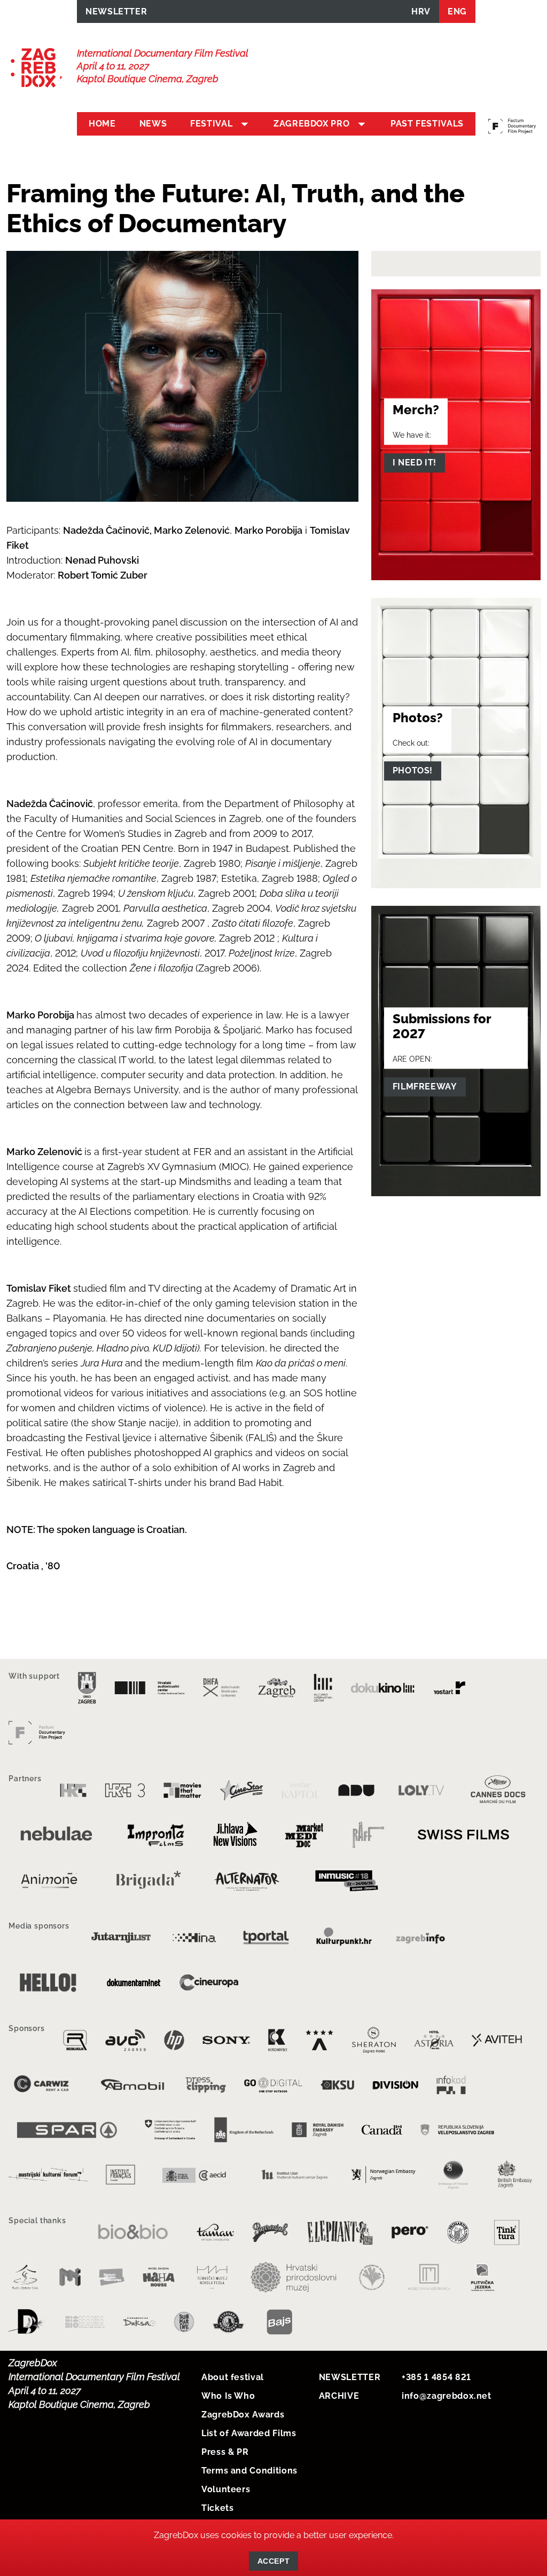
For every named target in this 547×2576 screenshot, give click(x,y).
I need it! (415, 463)
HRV (421, 11)
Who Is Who (228, 2396)
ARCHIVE (339, 2396)
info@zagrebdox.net (447, 2396)
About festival (233, 2377)
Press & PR (225, 2452)
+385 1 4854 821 (436, 2377)
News (153, 124)
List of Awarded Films (249, 2433)
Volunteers (226, 2489)
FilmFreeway (425, 1086)
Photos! (413, 771)
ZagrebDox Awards (243, 2415)
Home (102, 124)
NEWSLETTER (116, 11)
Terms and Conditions (249, 2471)
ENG (457, 11)
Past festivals (427, 124)
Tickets (217, 2508)
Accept (273, 2561)
